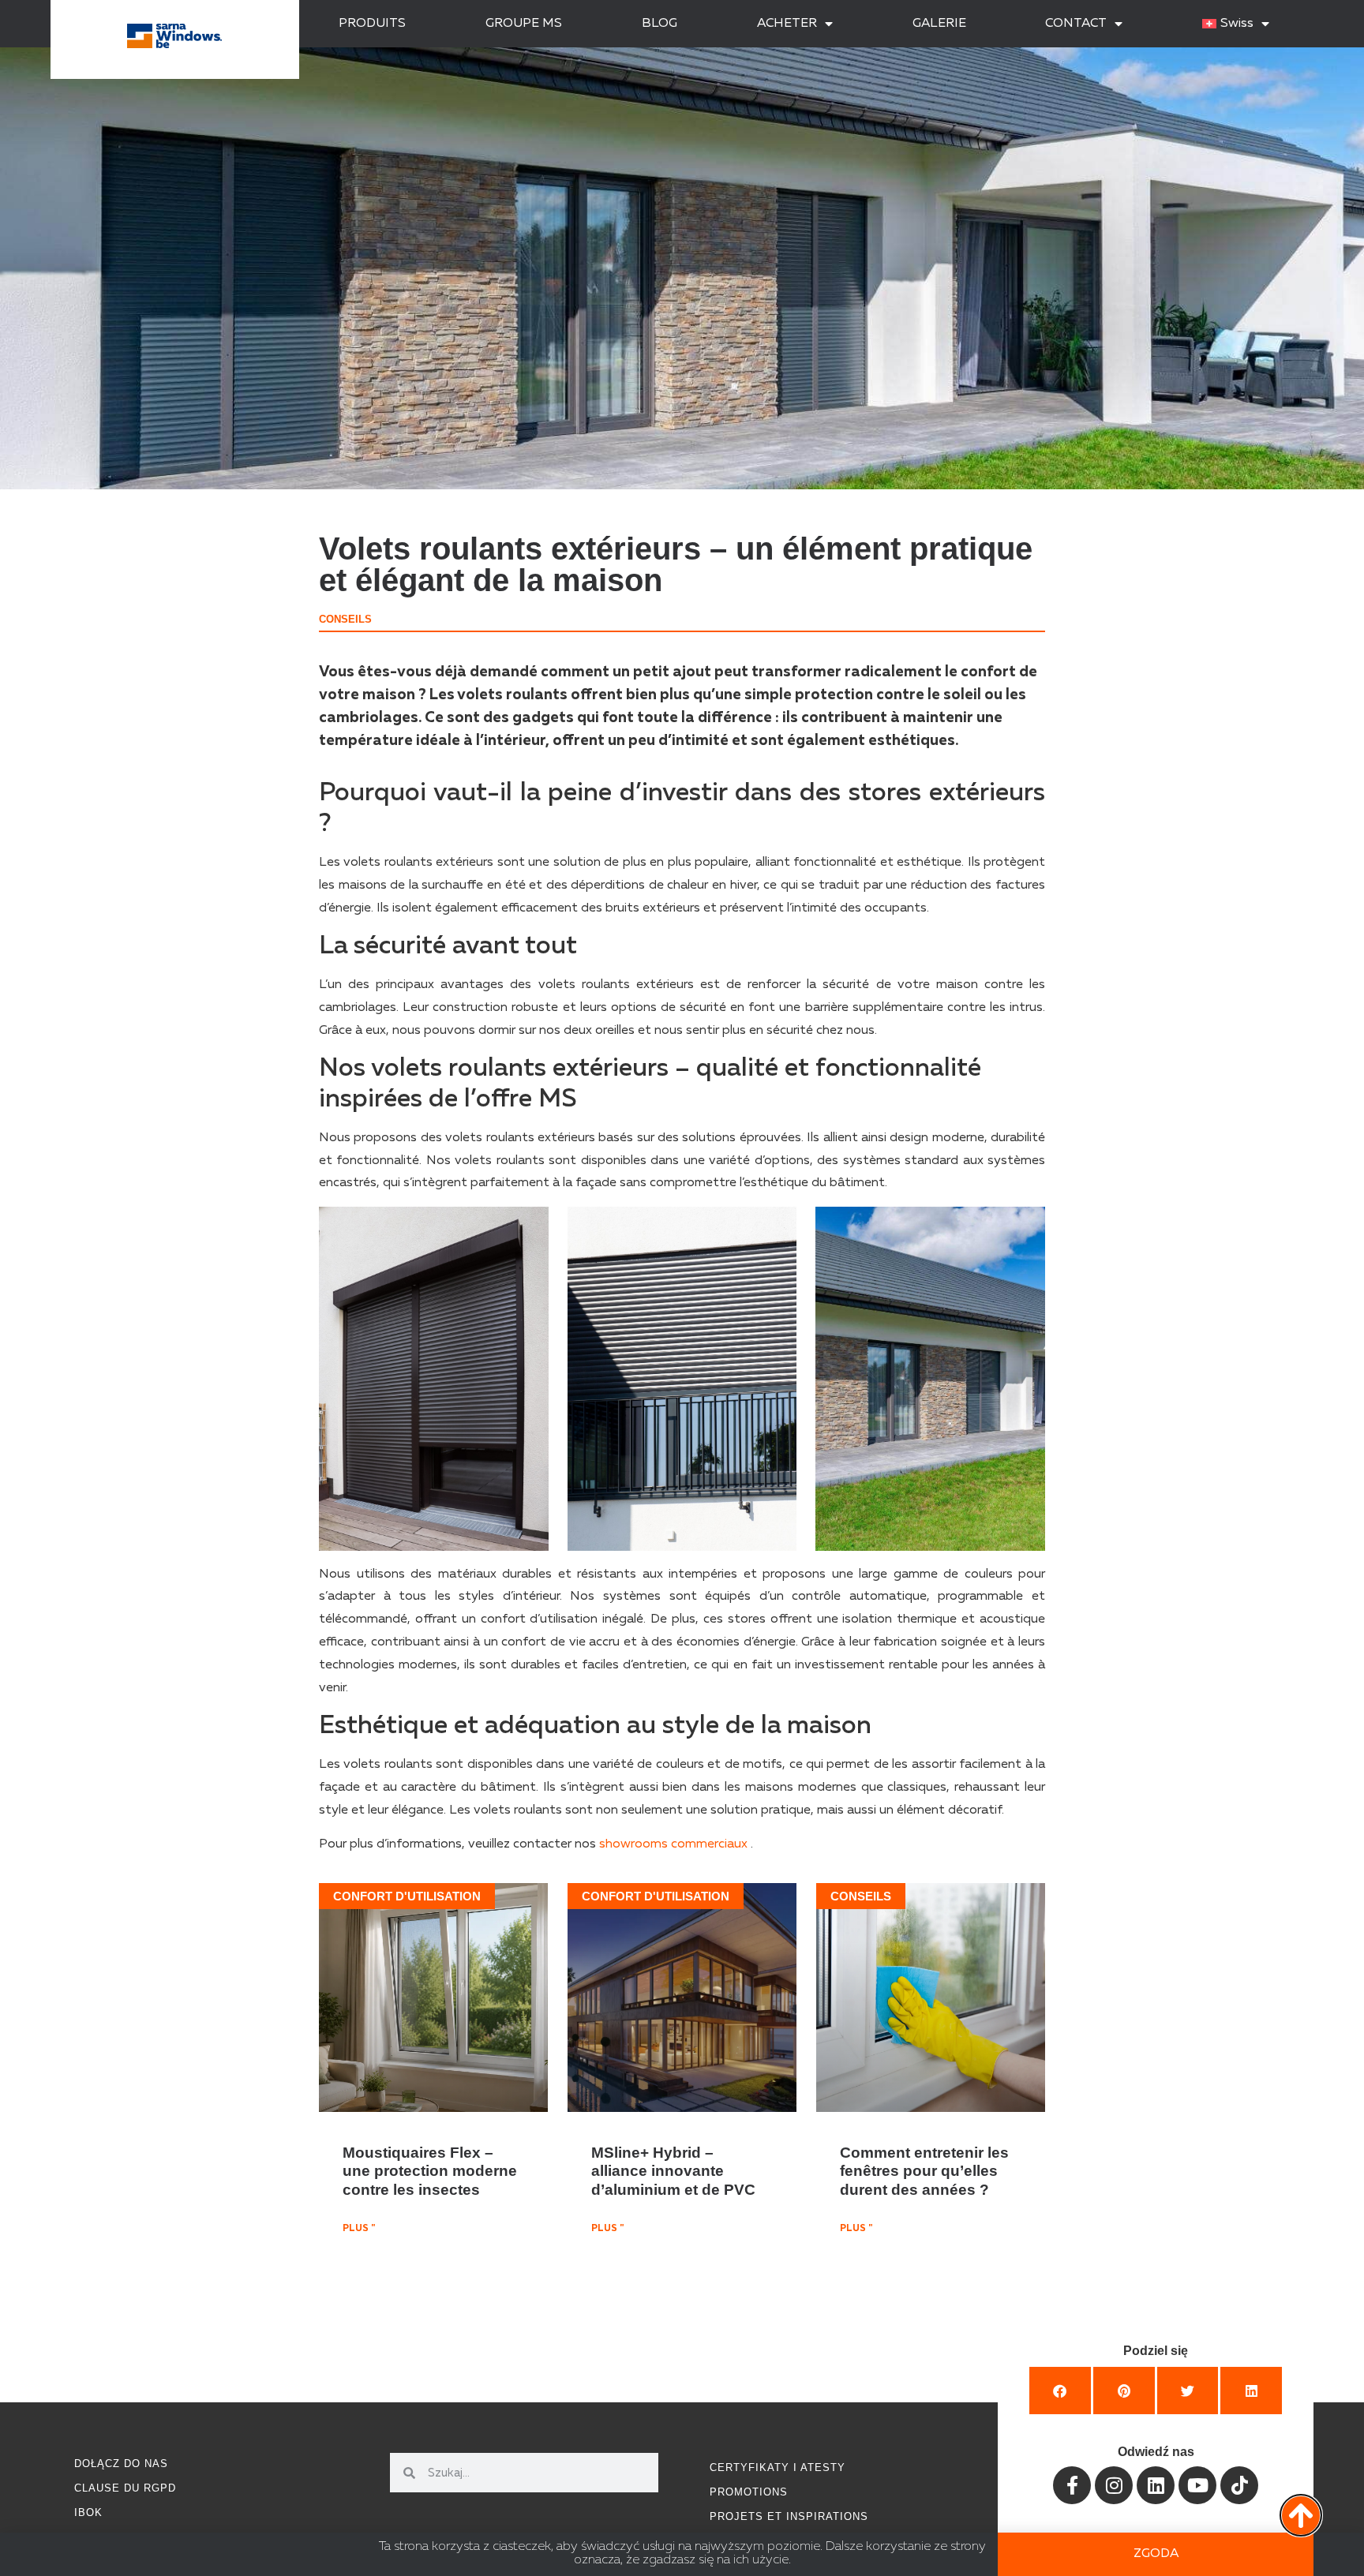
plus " (359, 2229)
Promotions (749, 2492)
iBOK (88, 2512)
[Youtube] (1197, 2485)
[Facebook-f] (1072, 2485)
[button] (1060, 2391)
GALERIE (939, 24)
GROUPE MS (524, 24)
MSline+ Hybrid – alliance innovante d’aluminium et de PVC (673, 2170)
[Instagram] (1114, 2485)
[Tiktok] (1239, 2485)
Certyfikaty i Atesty (778, 2467)
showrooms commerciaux (673, 1844)
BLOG (660, 24)
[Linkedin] (1156, 2485)
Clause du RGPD (125, 2488)
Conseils (345, 619)
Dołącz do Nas (121, 2464)
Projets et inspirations (789, 2516)
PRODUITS (372, 24)
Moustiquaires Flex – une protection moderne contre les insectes (430, 2170)
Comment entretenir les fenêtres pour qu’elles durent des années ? (924, 2170)
